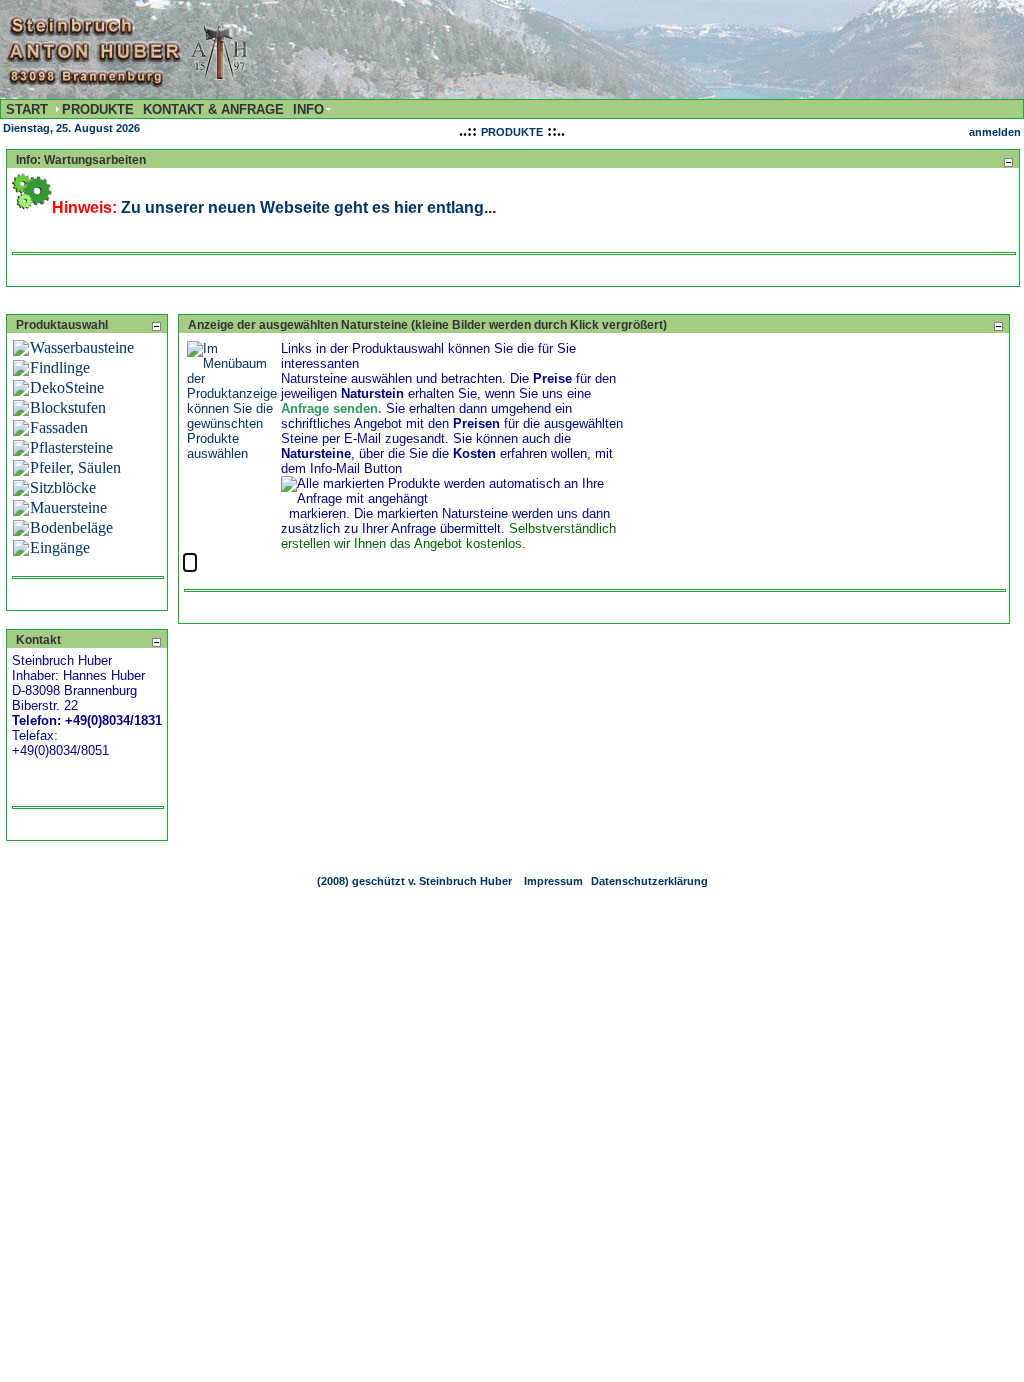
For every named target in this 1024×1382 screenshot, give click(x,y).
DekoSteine (67, 387)
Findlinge (60, 367)
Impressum (553, 881)
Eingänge (60, 547)
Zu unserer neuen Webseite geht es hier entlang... (308, 207)
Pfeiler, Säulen (75, 467)
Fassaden (59, 427)
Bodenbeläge (71, 527)
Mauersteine (68, 507)
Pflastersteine (71, 447)
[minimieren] (1008, 161)
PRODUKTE (512, 132)
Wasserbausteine (82, 347)
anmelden (995, 132)
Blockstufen (68, 407)
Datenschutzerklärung (649, 881)
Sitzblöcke (63, 487)
